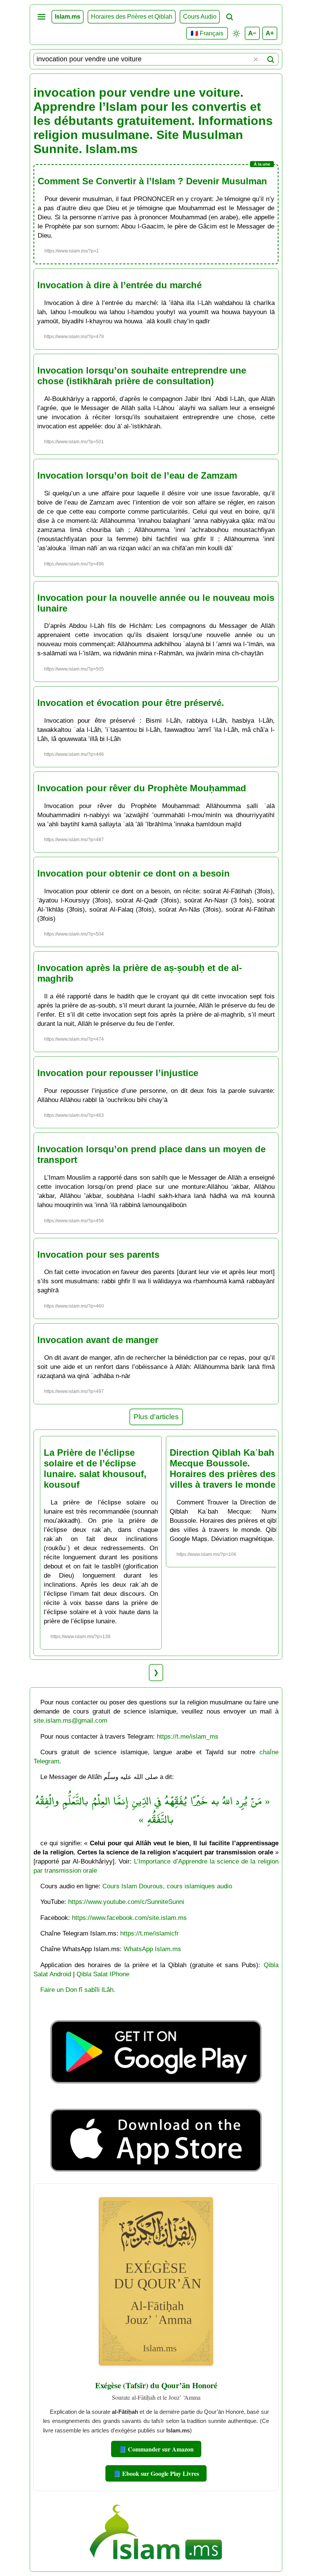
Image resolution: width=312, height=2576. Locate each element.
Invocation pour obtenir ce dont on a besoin (134, 873)
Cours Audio (200, 17)
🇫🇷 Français (207, 33)
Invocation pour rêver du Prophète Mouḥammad (142, 788)
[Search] (271, 59)
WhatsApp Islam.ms (152, 1949)
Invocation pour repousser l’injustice (118, 1073)
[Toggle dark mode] (236, 34)
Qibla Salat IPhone (103, 1974)
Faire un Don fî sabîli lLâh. (78, 1990)
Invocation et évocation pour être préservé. (131, 703)
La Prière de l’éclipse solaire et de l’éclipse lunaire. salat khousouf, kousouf (95, 1468)
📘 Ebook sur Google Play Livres (156, 2473)
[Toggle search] (229, 17)
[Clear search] (256, 59)
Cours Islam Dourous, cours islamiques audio (167, 1886)
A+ (270, 33)
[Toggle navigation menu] (41, 17)
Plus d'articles (156, 1417)
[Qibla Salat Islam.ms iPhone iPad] (156, 2174)
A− (252, 33)
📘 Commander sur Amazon (156, 2449)
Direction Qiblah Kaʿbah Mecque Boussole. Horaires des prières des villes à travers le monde (223, 1468)
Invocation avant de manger (98, 1340)
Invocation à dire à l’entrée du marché (119, 285)
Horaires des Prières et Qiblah (132, 17)
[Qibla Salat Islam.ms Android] (156, 2101)
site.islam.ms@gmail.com (70, 1720)
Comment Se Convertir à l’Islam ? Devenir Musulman (152, 181)
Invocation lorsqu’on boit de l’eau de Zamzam (137, 475)
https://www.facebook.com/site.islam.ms (129, 1918)
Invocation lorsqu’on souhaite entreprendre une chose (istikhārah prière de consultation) (142, 376)
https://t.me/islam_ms (188, 1736)
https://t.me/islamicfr (150, 1933)
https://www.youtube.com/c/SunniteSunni (126, 1902)
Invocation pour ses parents (98, 1254)
